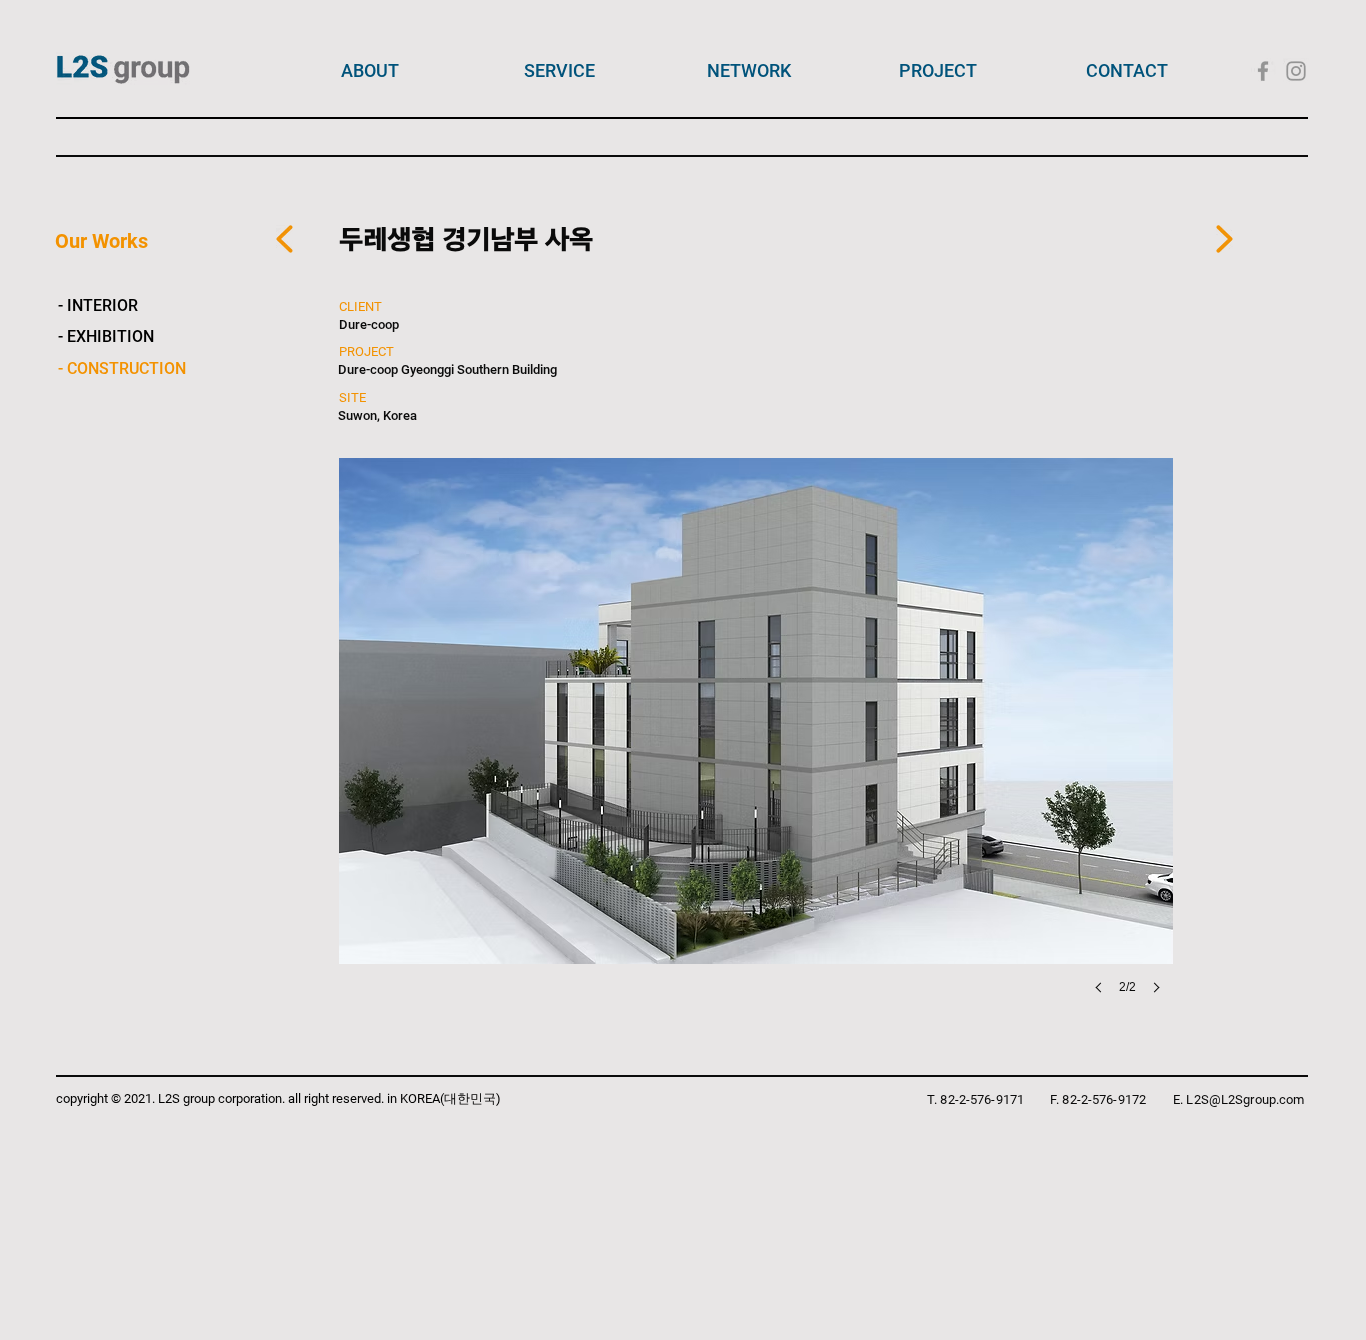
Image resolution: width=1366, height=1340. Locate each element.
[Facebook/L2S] (1263, 71)
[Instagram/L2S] (1296, 71)
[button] (756, 746)
